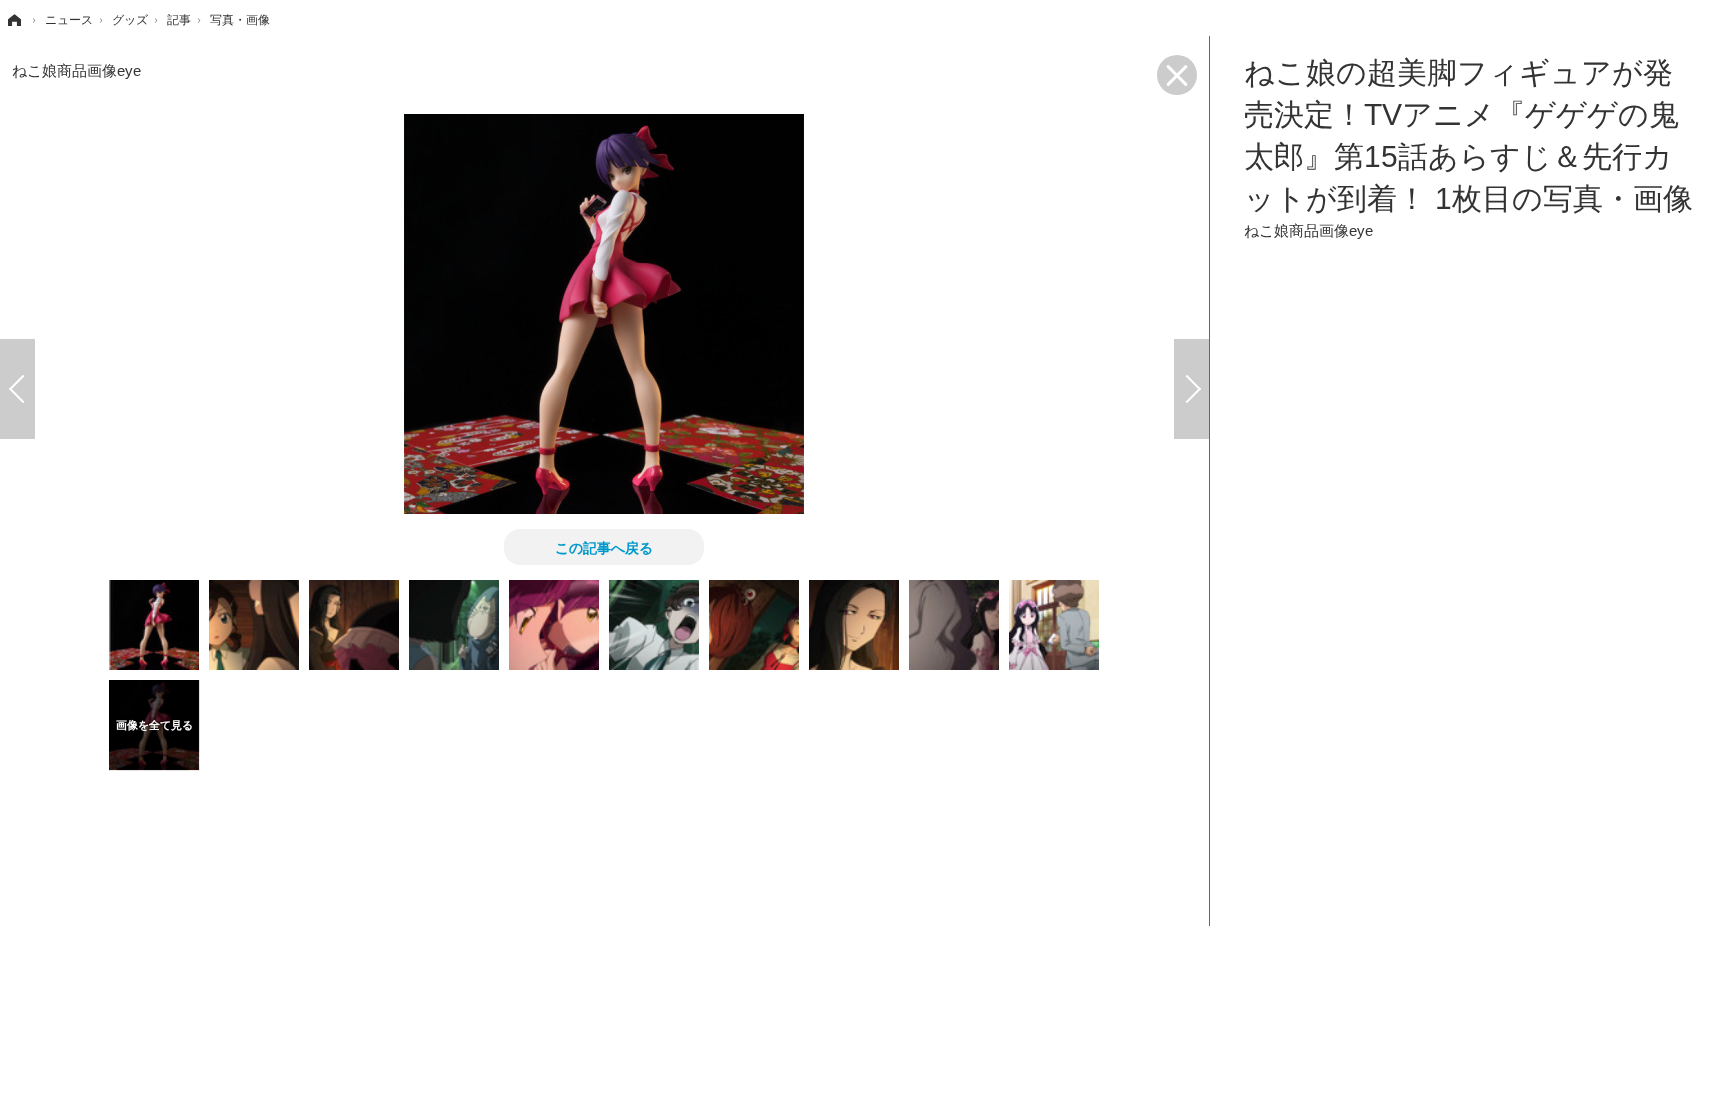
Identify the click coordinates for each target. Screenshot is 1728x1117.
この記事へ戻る (604, 547)
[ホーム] (13, 20)
